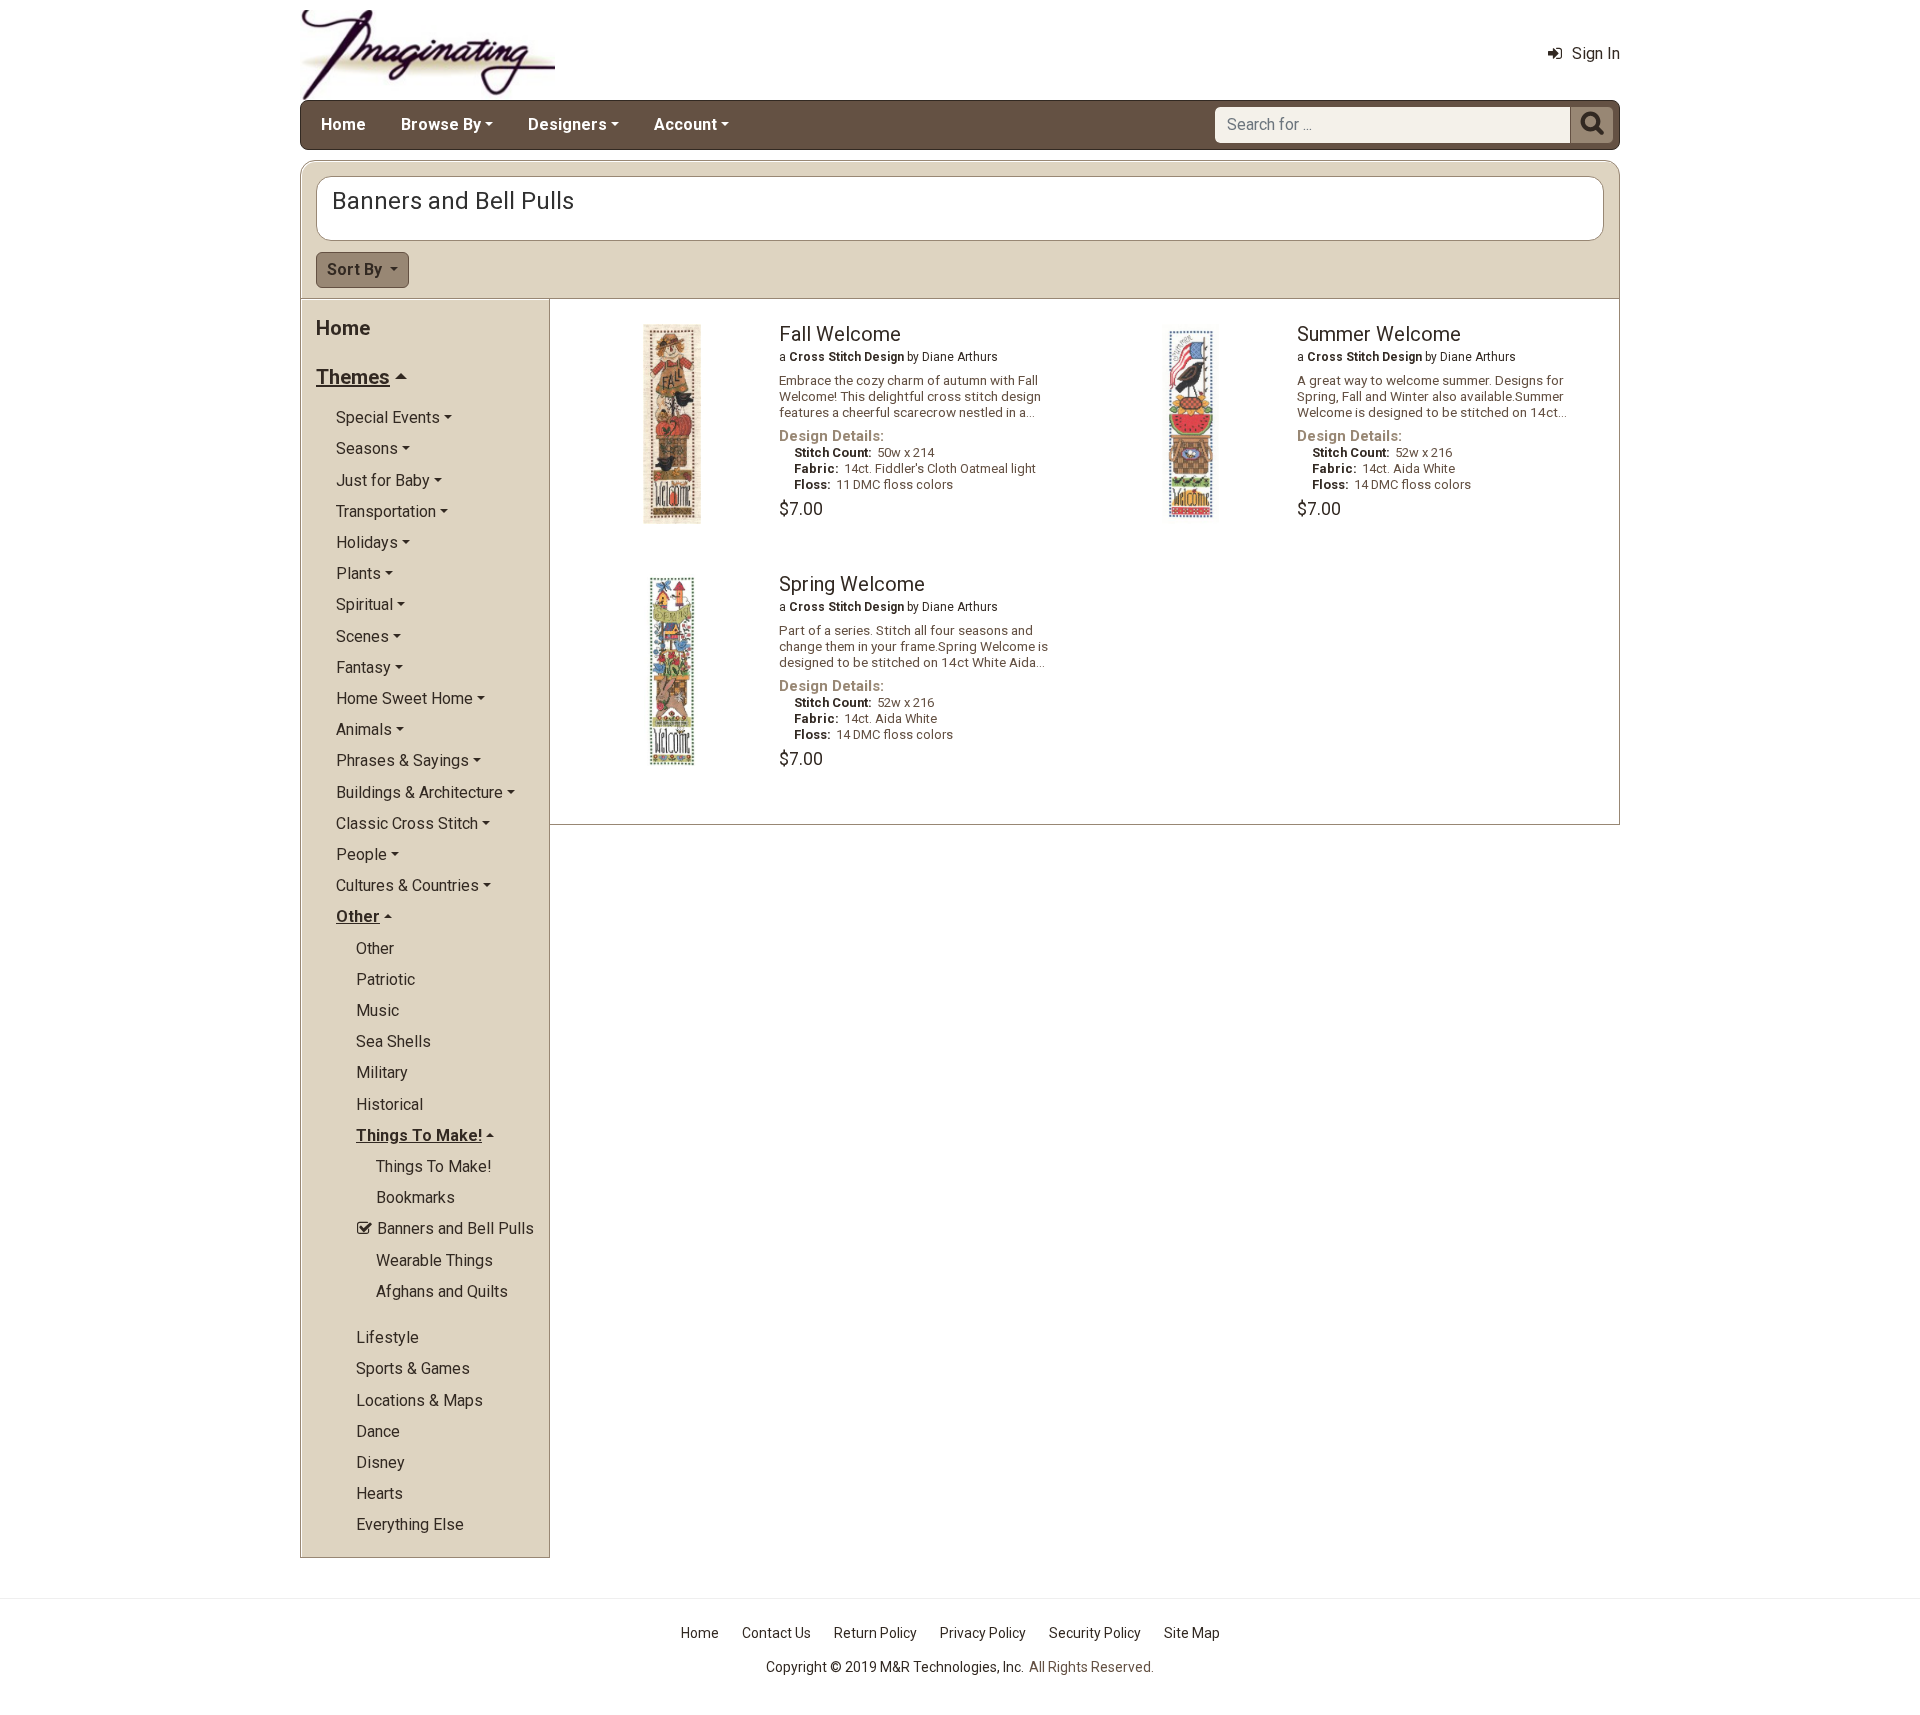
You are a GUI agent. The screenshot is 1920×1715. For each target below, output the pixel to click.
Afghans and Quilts (442, 1291)
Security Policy (1095, 1633)
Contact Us (776, 1633)
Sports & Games (413, 1368)
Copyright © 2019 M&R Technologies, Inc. (895, 1667)
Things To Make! (434, 1166)
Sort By (356, 269)
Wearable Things (434, 1260)
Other (375, 948)
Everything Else (410, 1524)
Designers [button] (567, 124)
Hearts (379, 1493)
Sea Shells (393, 1041)
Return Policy (875, 1633)
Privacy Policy (983, 1633)
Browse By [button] (441, 124)
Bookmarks (415, 1197)
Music (377, 1010)
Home (343, 124)
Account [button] (685, 124)
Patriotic (385, 979)
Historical (389, 1104)
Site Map (1192, 1633)
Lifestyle (387, 1337)
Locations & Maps (419, 1400)
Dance (378, 1431)
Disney (380, 1462)
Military (382, 1072)
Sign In (1596, 53)
